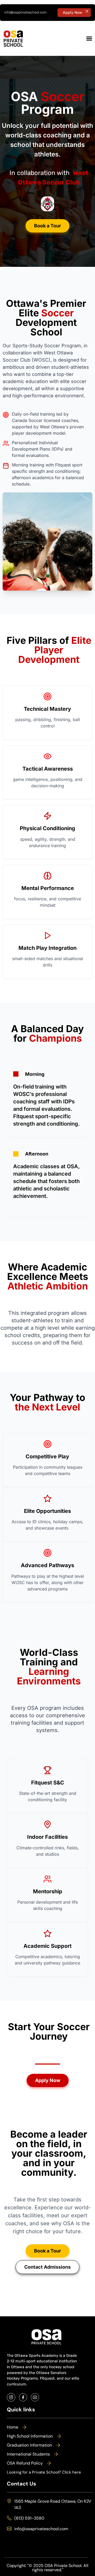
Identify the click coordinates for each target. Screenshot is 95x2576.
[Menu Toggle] (89, 38)
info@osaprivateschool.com (25, 12)
